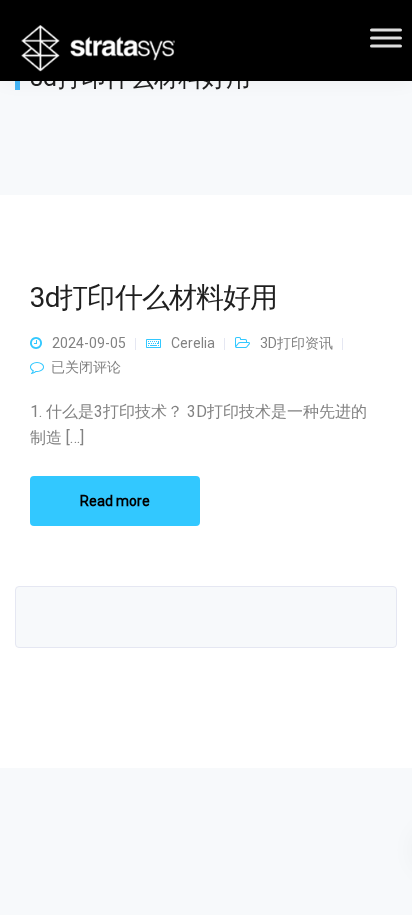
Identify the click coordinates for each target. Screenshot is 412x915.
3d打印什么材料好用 (154, 297)
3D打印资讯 (296, 343)
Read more (115, 501)
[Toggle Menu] (386, 37)
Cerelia (193, 343)
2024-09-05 (89, 343)
